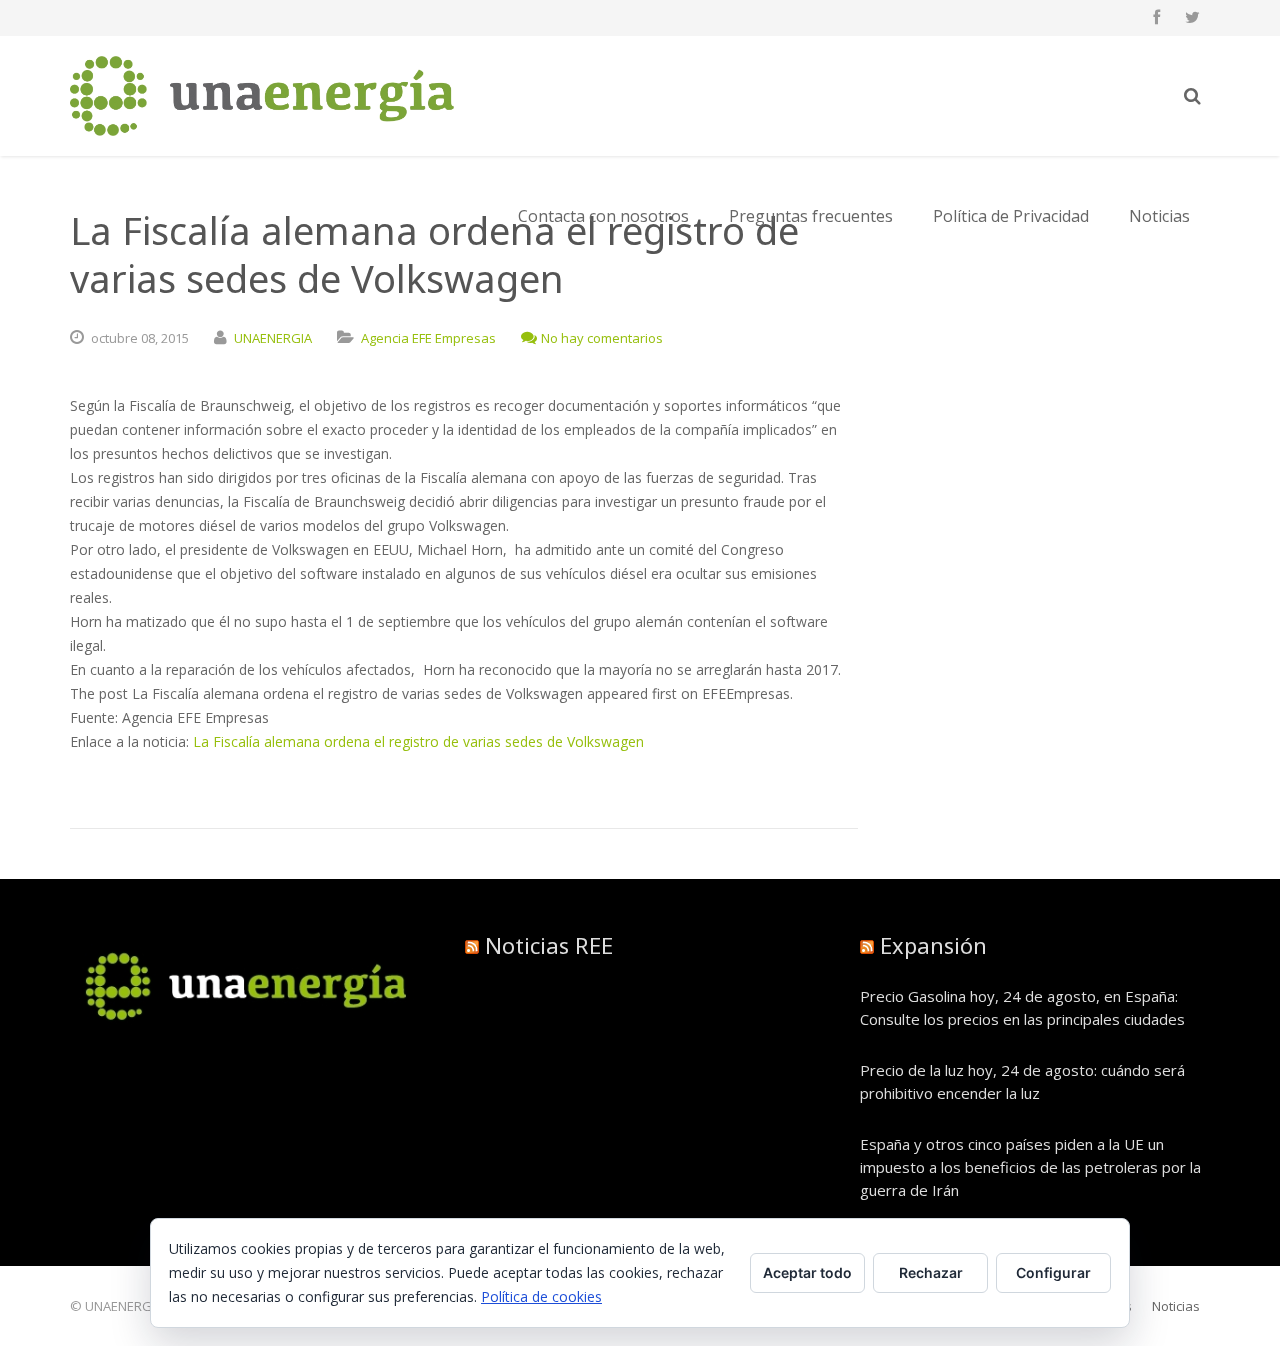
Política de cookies (541, 1296)
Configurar (1053, 1272)
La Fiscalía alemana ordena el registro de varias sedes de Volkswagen (418, 741)
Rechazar (931, 1272)
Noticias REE (549, 945)
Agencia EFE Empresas (428, 338)
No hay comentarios (602, 338)
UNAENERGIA (273, 338)
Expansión (933, 945)
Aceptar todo (807, 1272)
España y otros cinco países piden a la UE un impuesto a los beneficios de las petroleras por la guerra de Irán (1030, 1167)
